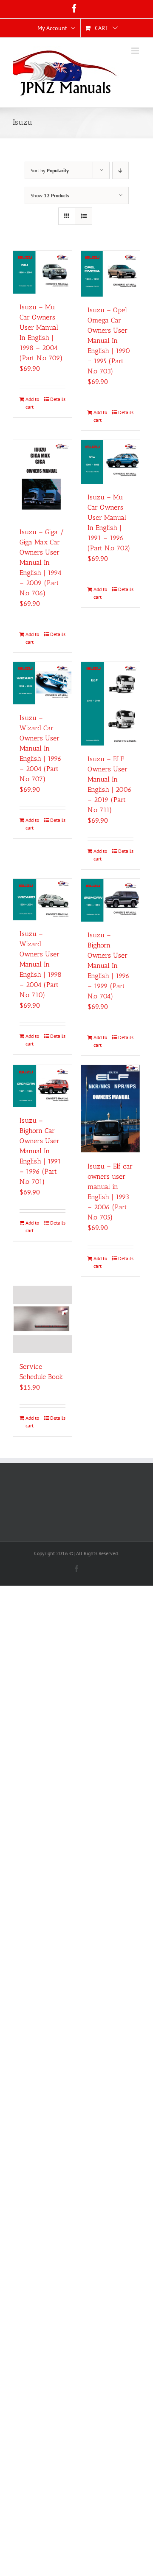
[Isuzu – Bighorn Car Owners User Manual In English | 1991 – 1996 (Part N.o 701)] (42, 1086)
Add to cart (32, 403)
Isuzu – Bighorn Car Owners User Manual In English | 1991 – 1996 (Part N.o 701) (40, 1151)
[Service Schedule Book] (42, 1320)
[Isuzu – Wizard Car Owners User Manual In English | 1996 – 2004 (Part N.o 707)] (42, 683)
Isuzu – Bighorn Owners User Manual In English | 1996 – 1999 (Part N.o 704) (109, 966)
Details (58, 399)
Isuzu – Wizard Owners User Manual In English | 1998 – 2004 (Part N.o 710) (41, 964)
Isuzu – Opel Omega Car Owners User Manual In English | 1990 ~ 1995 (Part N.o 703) (109, 341)
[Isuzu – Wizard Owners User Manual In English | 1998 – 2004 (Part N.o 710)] (42, 900)
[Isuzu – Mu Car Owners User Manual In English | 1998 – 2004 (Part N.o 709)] (42, 272)
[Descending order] (120, 170)
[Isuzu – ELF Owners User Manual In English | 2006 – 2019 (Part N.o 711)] (110, 704)
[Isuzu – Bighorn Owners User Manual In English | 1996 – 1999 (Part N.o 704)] (110, 900)
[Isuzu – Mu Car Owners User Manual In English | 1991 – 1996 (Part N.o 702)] (110, 462)
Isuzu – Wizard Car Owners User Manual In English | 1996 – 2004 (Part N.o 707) (41, 748)
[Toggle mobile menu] (136, 51)
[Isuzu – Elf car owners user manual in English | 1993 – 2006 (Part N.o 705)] (110, 1109)
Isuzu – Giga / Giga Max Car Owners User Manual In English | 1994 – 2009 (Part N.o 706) (42, 562)
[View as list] (84, 216)
